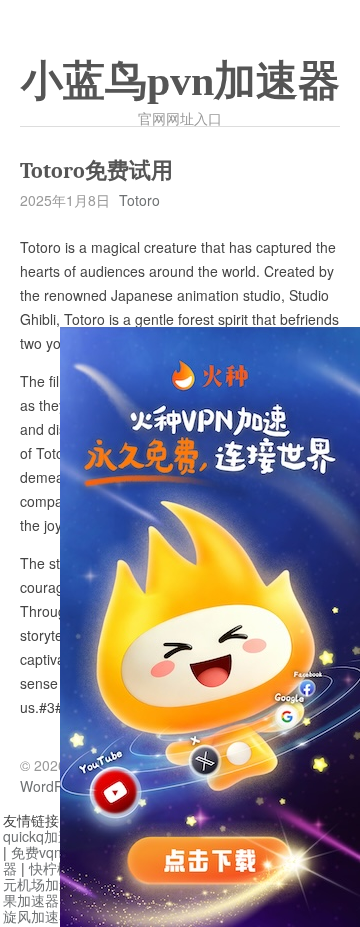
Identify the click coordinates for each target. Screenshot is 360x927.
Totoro (139, 200)
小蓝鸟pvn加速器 (180, 81)
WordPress (55, 786)
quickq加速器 (44, 836)
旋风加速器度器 (52, 916)
